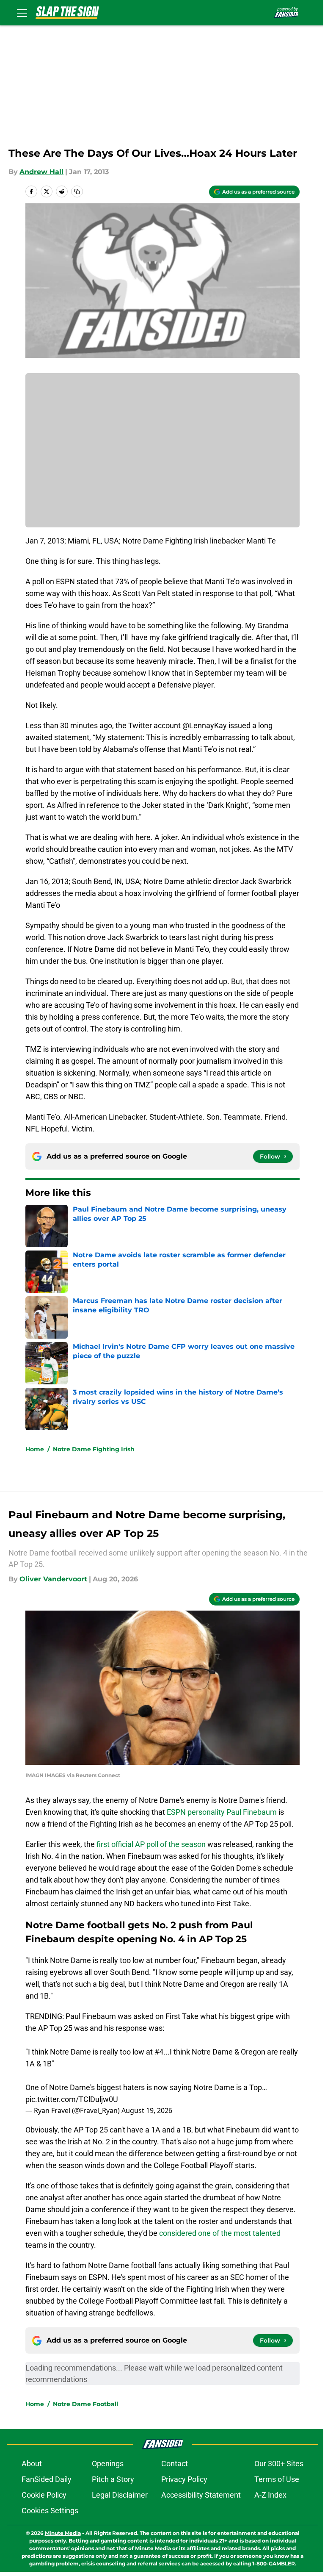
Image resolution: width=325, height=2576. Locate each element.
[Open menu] (22, 13)
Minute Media (63, 2533)
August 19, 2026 (147, 2110)
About (32, 2464)
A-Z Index (270, 2495)
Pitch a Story (113, 2479)
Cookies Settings (50, 2511)
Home (35, 1449)
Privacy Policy (184, 2479)
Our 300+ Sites (279, 2464)
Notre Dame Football (85, 2404)
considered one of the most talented (220, 2233)
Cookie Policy (44, 2495)
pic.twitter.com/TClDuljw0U (72, 2099)
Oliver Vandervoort (53, 1579)
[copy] (77, 191)
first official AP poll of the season (151, 1844)
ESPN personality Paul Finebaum (222, 1812)
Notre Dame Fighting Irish (94, 1449)
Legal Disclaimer (120, 2495)
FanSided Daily (47, 2479)
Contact (175, 2464)
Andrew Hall (41, 172)
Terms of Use (277, 2479)
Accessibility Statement (201, 2495)
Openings (108, 2464)
